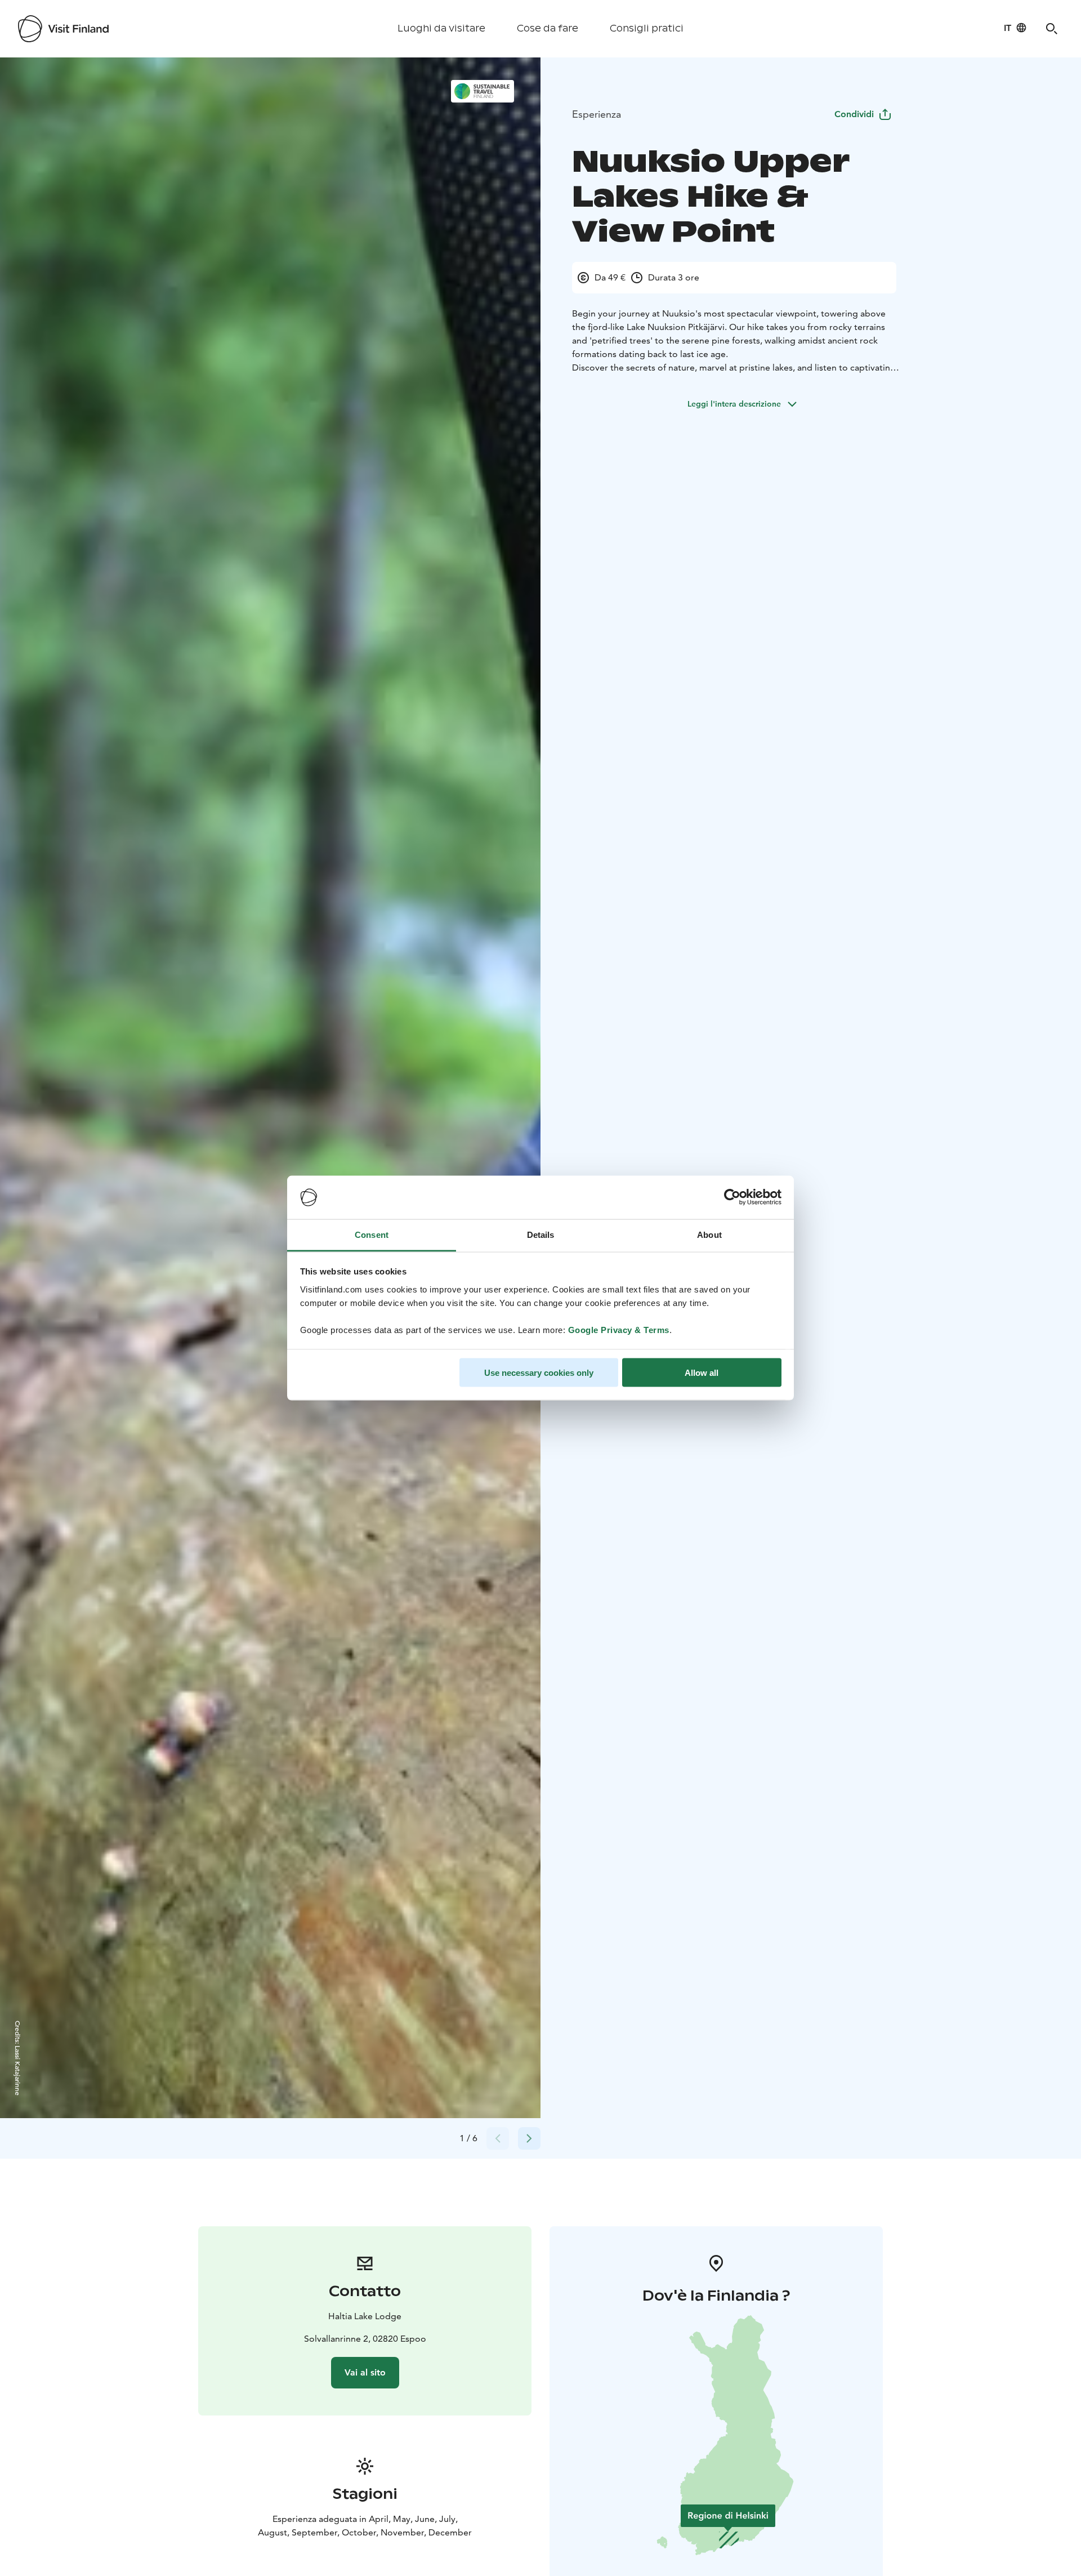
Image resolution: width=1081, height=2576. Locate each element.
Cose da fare (548, 28)
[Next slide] (529, 2138)
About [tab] (709, 1234)
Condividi (854, 114)
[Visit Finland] (63, 29)
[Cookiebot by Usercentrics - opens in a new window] (732, 1197)
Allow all (702, 1373)
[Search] (1052, 29)
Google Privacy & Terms (619, 1329)
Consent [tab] (372, 1234)
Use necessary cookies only (539, 1373)
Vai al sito (365, 2372)
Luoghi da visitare (441, 28)
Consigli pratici (647, 28)
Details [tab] (541, 1234)
